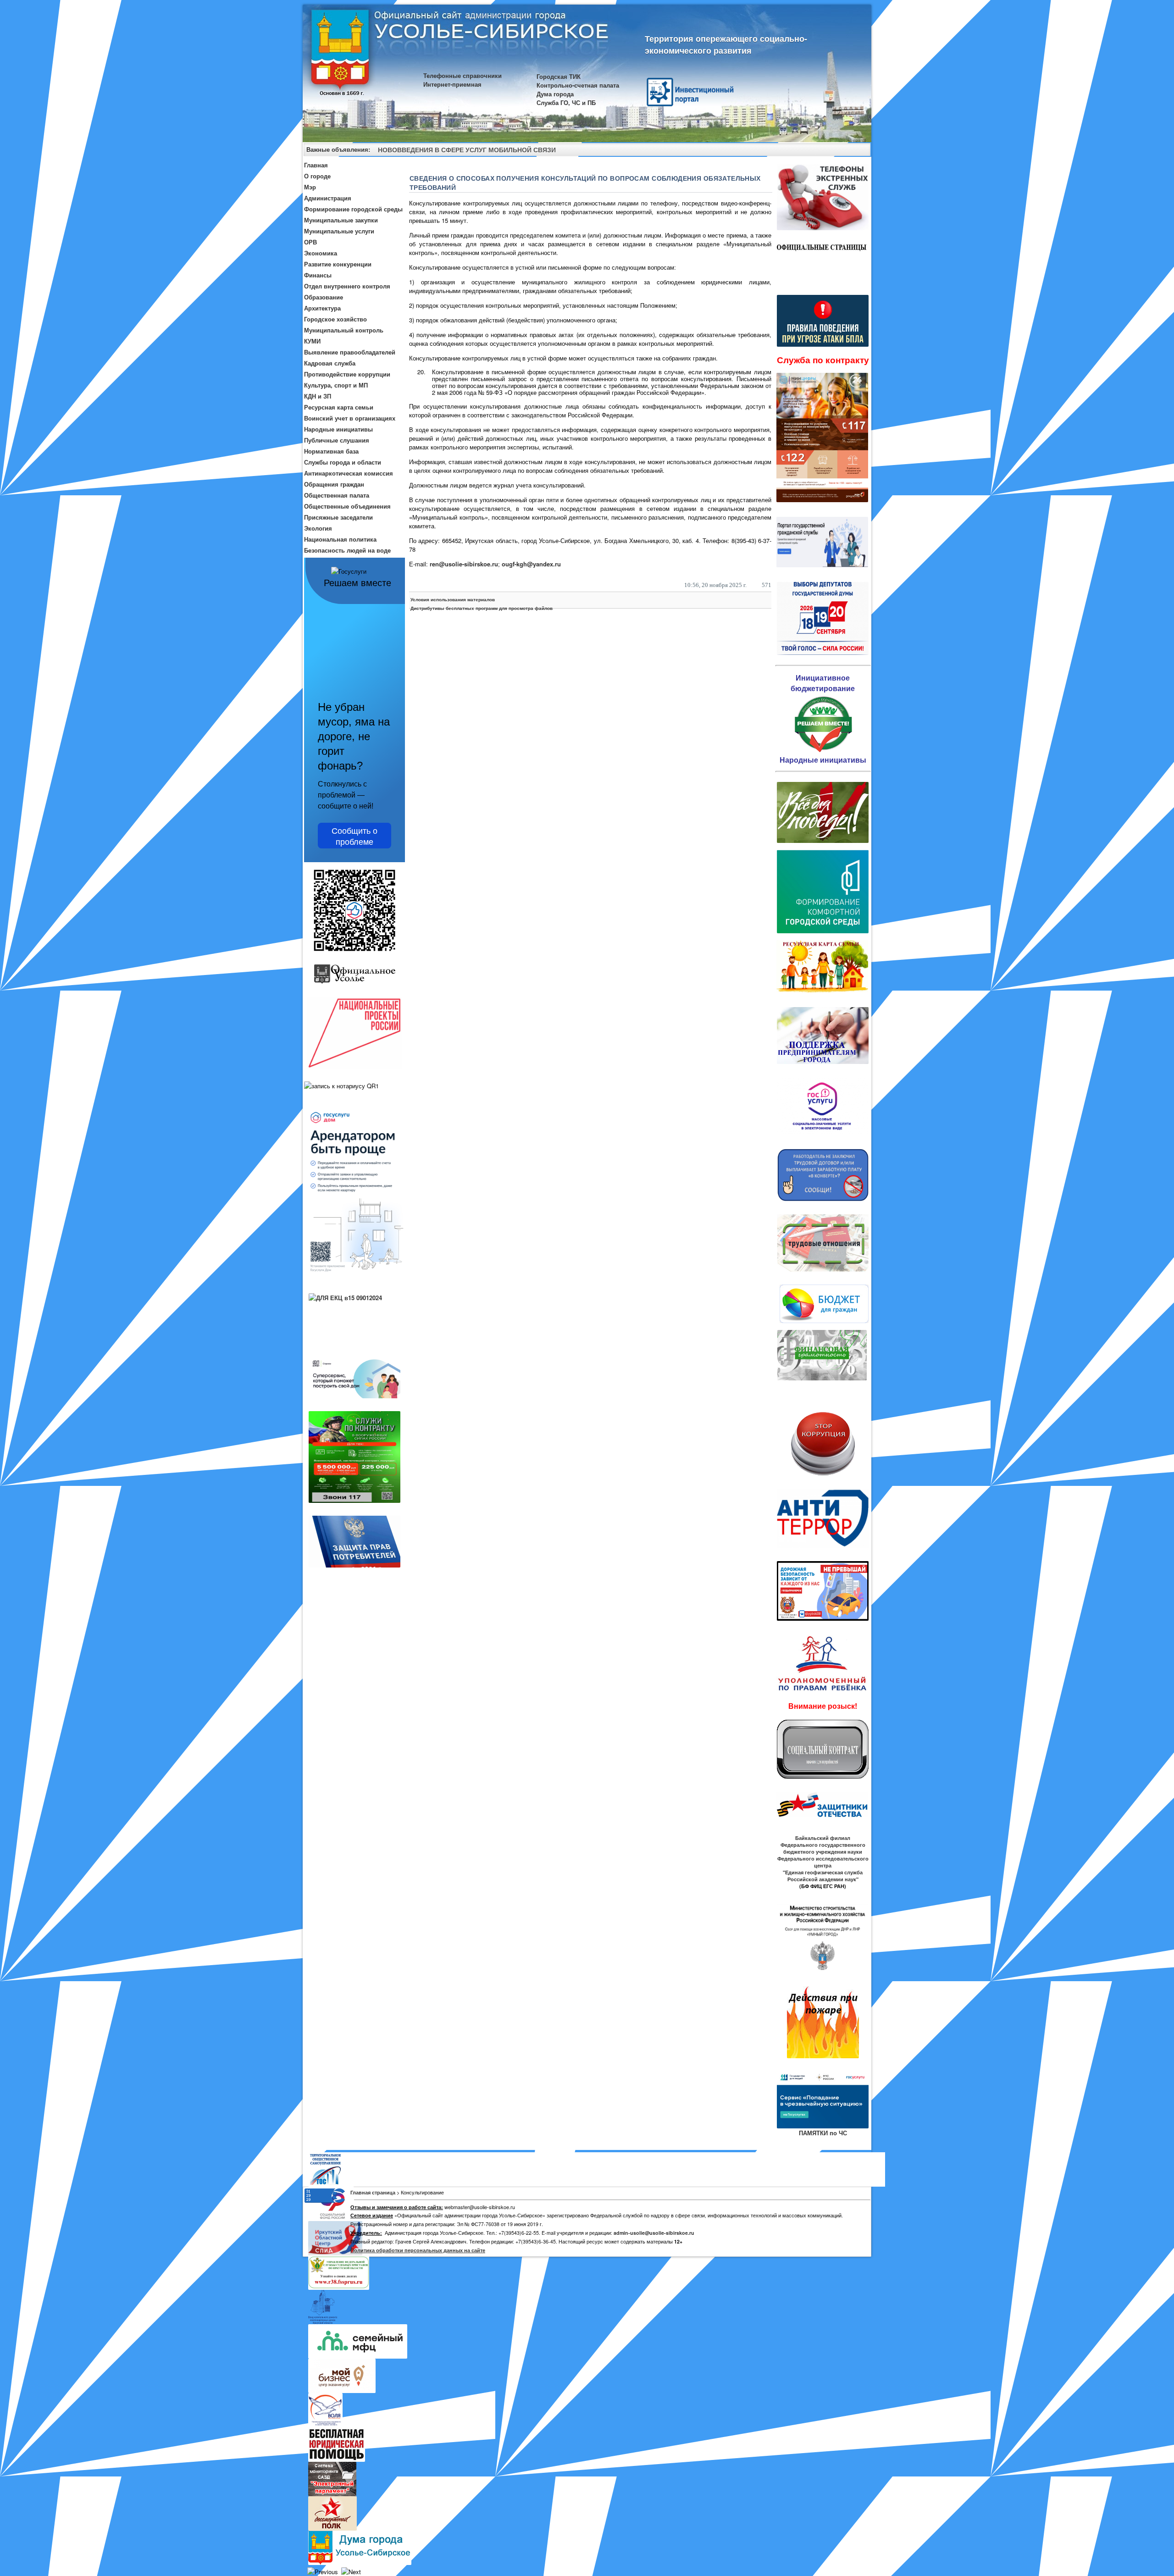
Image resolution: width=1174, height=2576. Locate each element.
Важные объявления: (338, 149)
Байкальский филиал (823, 1838)
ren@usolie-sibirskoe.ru (464, 564)
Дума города (555, 94)
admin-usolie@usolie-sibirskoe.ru (654, 2233)
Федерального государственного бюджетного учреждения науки (823, 1848)
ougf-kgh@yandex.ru (531, 564)
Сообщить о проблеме (354, 836)
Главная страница (373, 2192)
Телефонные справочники (462, 75)
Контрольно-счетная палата (578, 85)
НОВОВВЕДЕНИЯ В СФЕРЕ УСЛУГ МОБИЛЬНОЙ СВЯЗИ (467, 150)
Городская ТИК (559, 76)
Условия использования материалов (453, 599)
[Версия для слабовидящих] (860, 151)
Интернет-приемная (452, 84)
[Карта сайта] (847, 151)
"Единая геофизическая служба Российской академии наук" (823, 1876)
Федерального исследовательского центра (823, 1862)
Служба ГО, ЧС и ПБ (566, 102)
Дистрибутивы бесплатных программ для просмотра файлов (482, 608)
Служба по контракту (823, 360)
